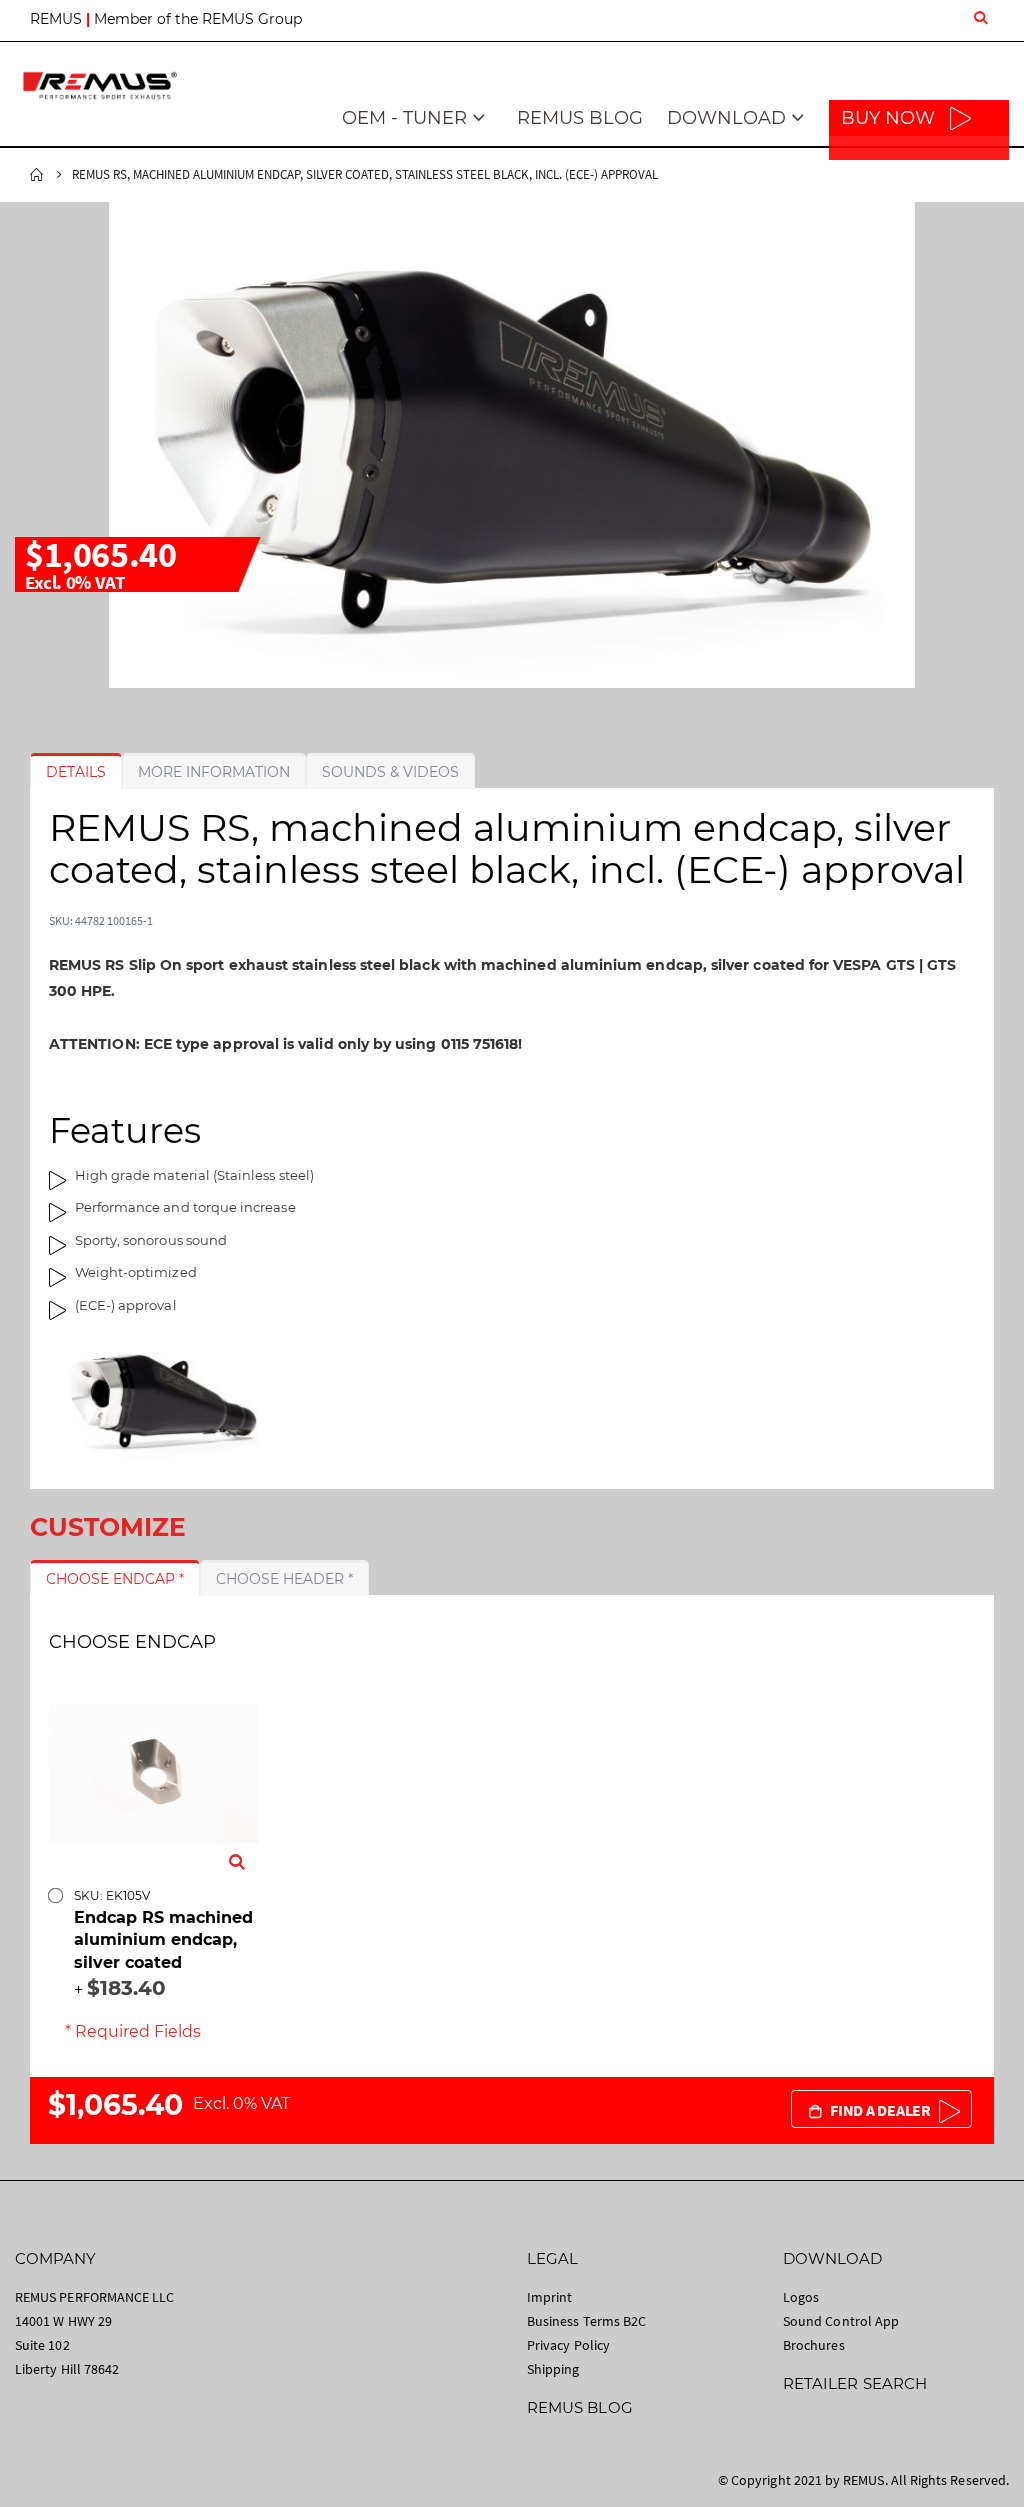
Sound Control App (841, 2321)
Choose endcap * (115, 1579)
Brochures (814, 2345)
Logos (801, 2297)
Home (37, 175)
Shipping (553, 2369)
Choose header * (284, 1579)
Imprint (549, 2297)
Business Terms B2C (586, 2321)
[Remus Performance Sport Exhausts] (100, 85)
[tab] (76, 772)
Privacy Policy (568, 2345)
